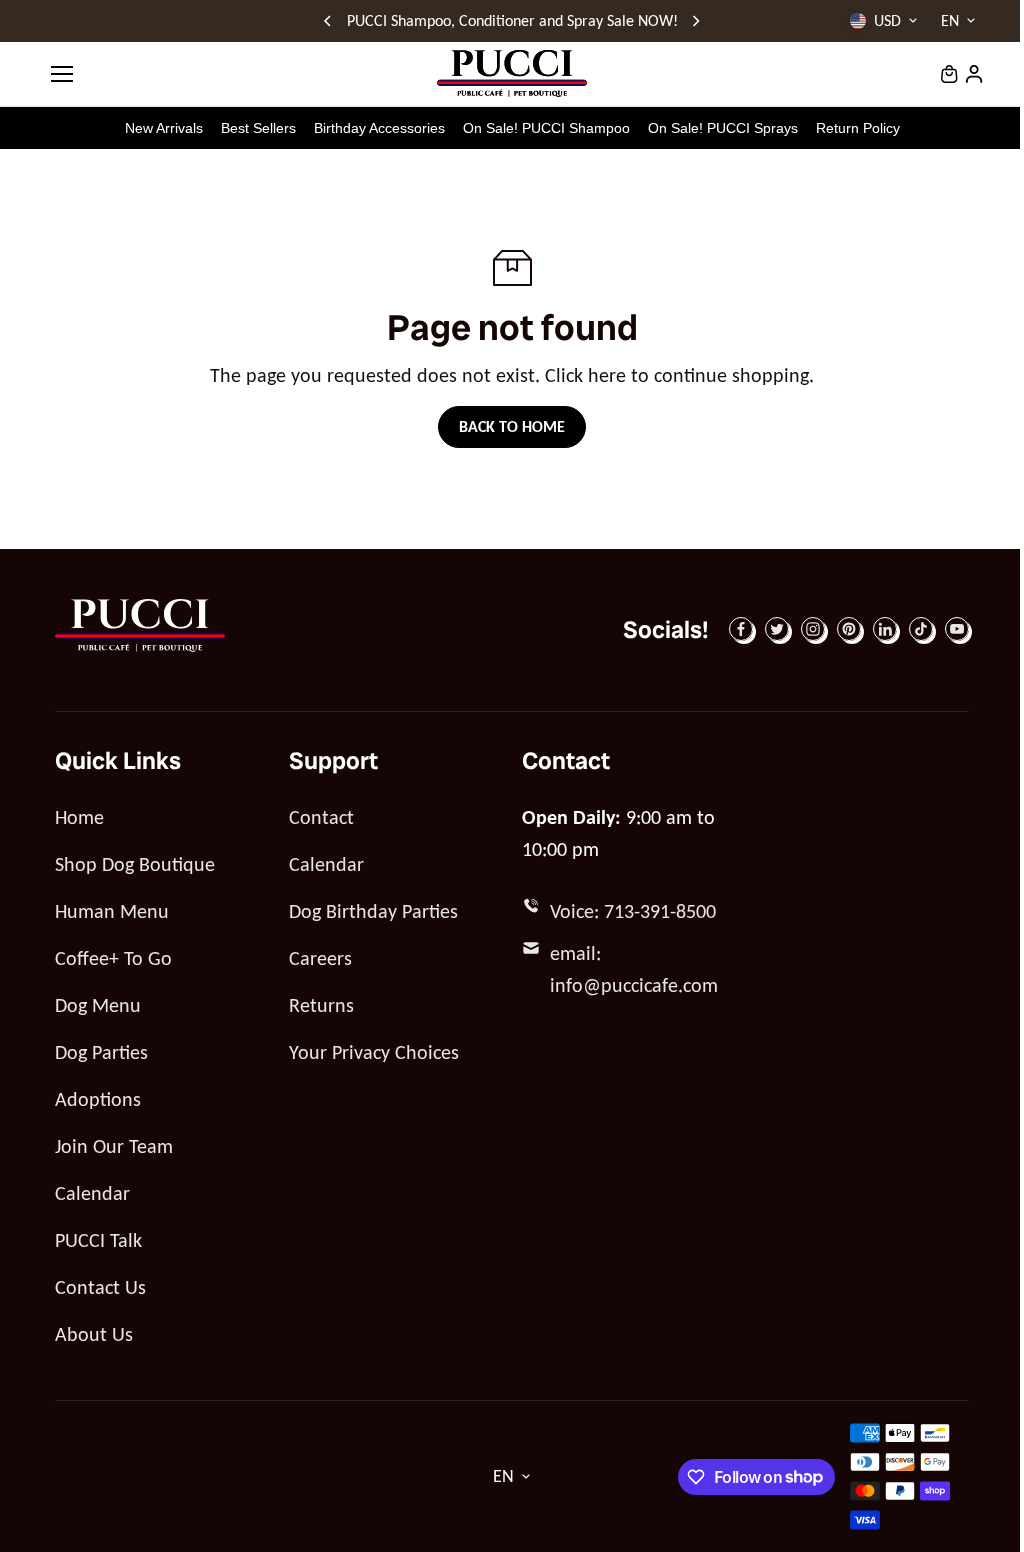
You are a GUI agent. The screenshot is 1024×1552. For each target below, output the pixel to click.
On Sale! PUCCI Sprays (723, 128)
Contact (321, 817)
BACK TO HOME (512, 426)
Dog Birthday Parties (373, 911)
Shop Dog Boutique (135, 864)
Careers (320, 958)
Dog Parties (101, 1052)
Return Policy (858, 128)
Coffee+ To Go (113, 958)
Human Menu (112, 911)
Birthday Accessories (379, 128)
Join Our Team (114, 1146)
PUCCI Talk (98, 1240)
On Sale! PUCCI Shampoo (546, 128)
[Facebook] (741, 629)
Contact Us (100, 1287)
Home (79, 817)
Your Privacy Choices (374, 1052)
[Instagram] (813, 629)
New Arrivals (164, 128)
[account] (974, 74)
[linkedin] (885, 629)
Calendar (92, 1193)
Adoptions (98, 1099)
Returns (321, 1005)
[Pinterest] (849, 629)
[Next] (695, 21)
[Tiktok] (921, 629)
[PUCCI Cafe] (512, 73)
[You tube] (957, 629)
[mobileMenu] (62, 74)
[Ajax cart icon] (949, 74)
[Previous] (329, 21)
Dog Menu (98, 1005)
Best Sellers (258, 128)
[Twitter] (777, 629)
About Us (94, 1334)
